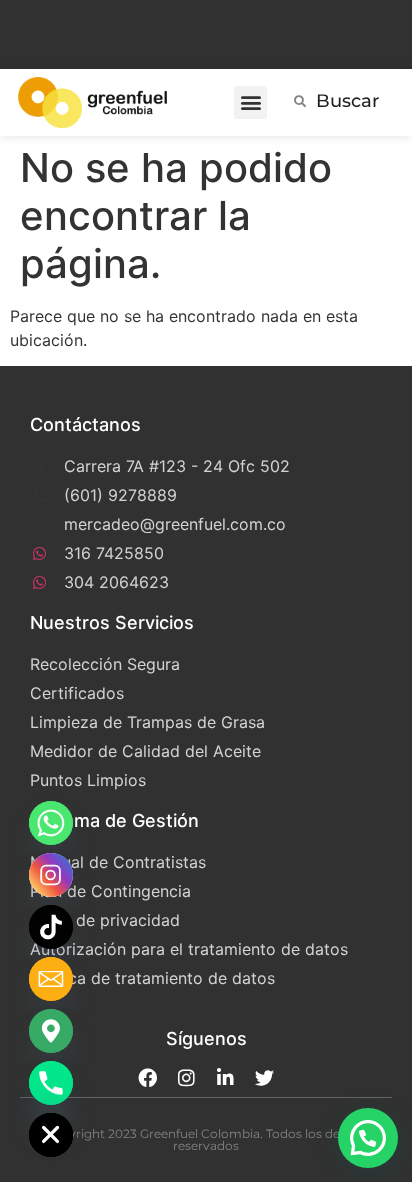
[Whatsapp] (51, 823)
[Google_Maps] (51, 1031)
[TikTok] (51, 927)
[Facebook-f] (147, 1077)
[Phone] (51, 1083)
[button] (250, 102)
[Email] (51, 979)
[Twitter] (264, 1077)
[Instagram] (186, 1077)
